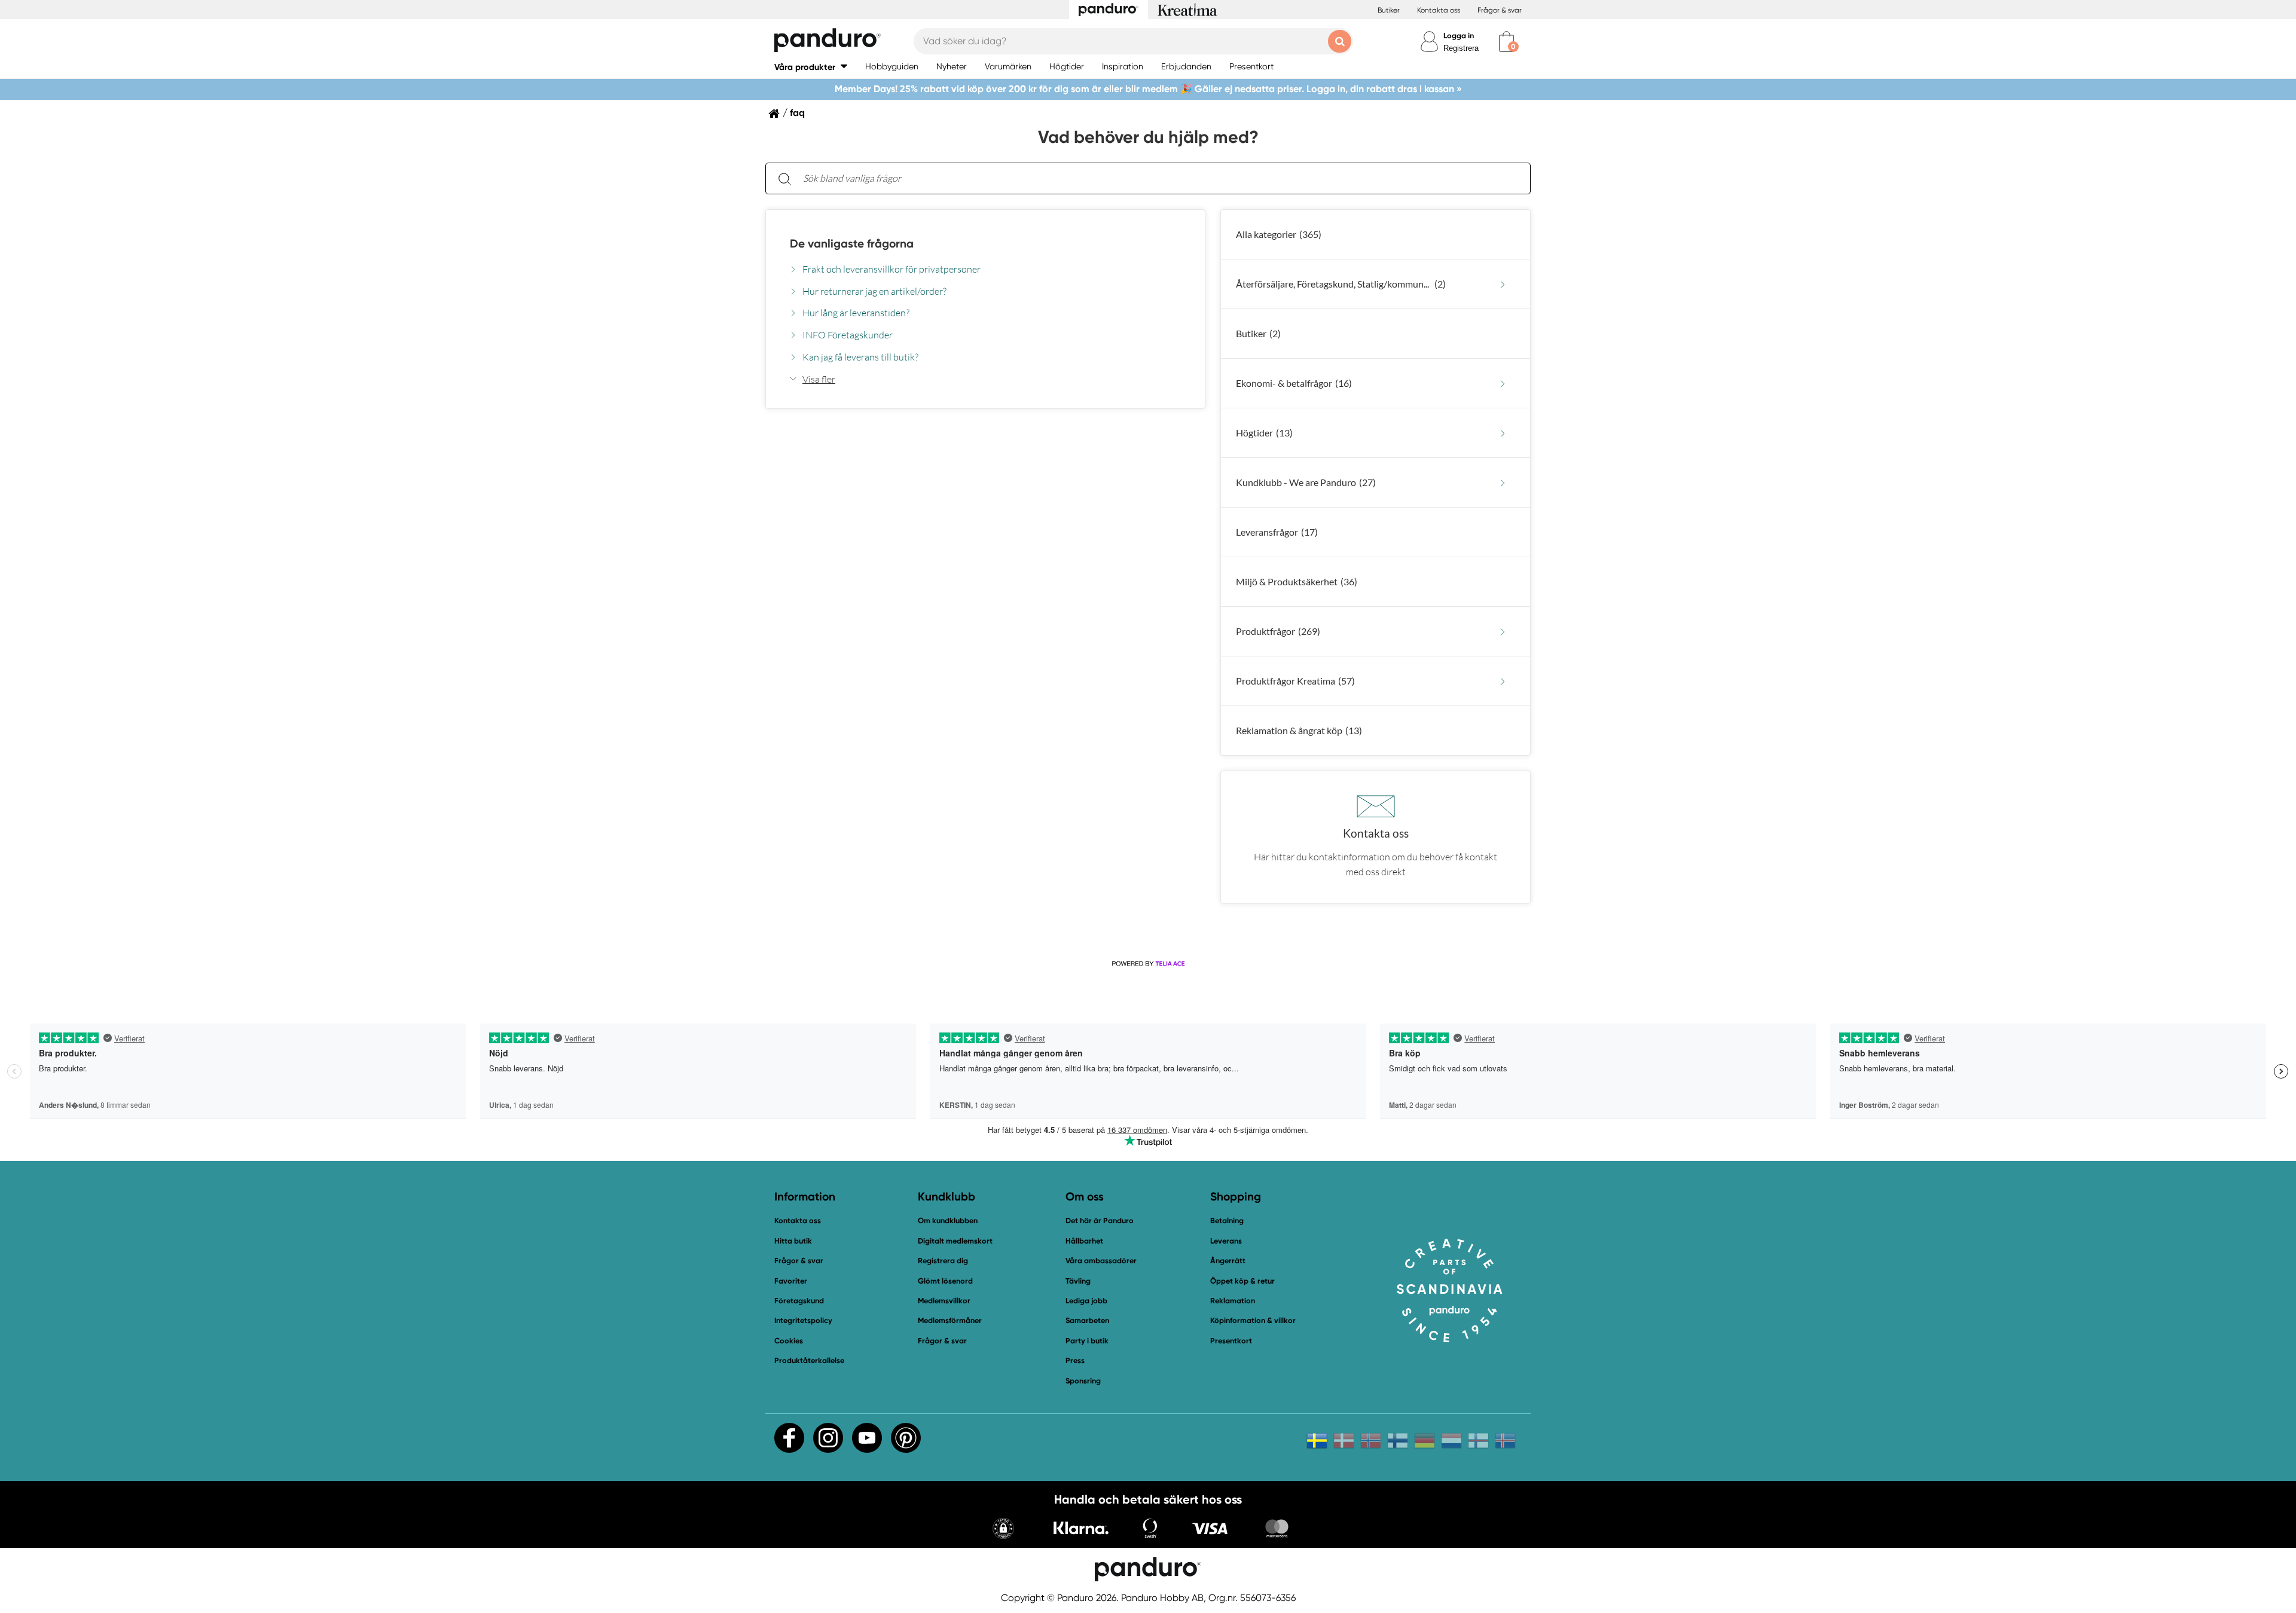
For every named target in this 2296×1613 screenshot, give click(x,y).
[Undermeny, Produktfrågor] (1503, 632)
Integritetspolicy (803, 1320)
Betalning (1227, 1221)
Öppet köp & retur (1242, 1281)
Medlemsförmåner (950, 1320)
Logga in (1459, 36)
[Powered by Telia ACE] (1148, 964)
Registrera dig (943, 1261)
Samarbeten (1087, 1320)
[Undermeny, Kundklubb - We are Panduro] (1503, 483)
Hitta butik (793, 1241)
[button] (811, 67)
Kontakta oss (1439, 10)
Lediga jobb (1086, 1301)
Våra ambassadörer (1101, 1261)
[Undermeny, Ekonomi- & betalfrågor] (1503, 384)
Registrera (1461, 48)
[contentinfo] (1148, 568)
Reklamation (1233, 1301)
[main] (1148, 533)
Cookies (789, 1341)
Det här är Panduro (1100, 1221)
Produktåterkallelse (809, 1360)
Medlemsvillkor (944, 1301)
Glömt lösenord (945, 1281)
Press (1075, 1360)
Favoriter (791, 1281)
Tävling (1078, 1281)
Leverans (1226, 1241)
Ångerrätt (1228, 1261)
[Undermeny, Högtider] (1503, 433)
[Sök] (784, 178)
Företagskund (799, 1301)
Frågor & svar (1500, 10)
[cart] (1506, 42)
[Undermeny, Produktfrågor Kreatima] (1503, 681)
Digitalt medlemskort (955, 1241)
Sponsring (1083, 1381)
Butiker (1389, 10)
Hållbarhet (1084, 1241)
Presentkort (1231, 1341)
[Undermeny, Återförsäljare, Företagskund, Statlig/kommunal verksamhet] (1503, 284)
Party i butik (1087, 1341)
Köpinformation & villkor (1253, 1320)
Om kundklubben (948, 1221)
